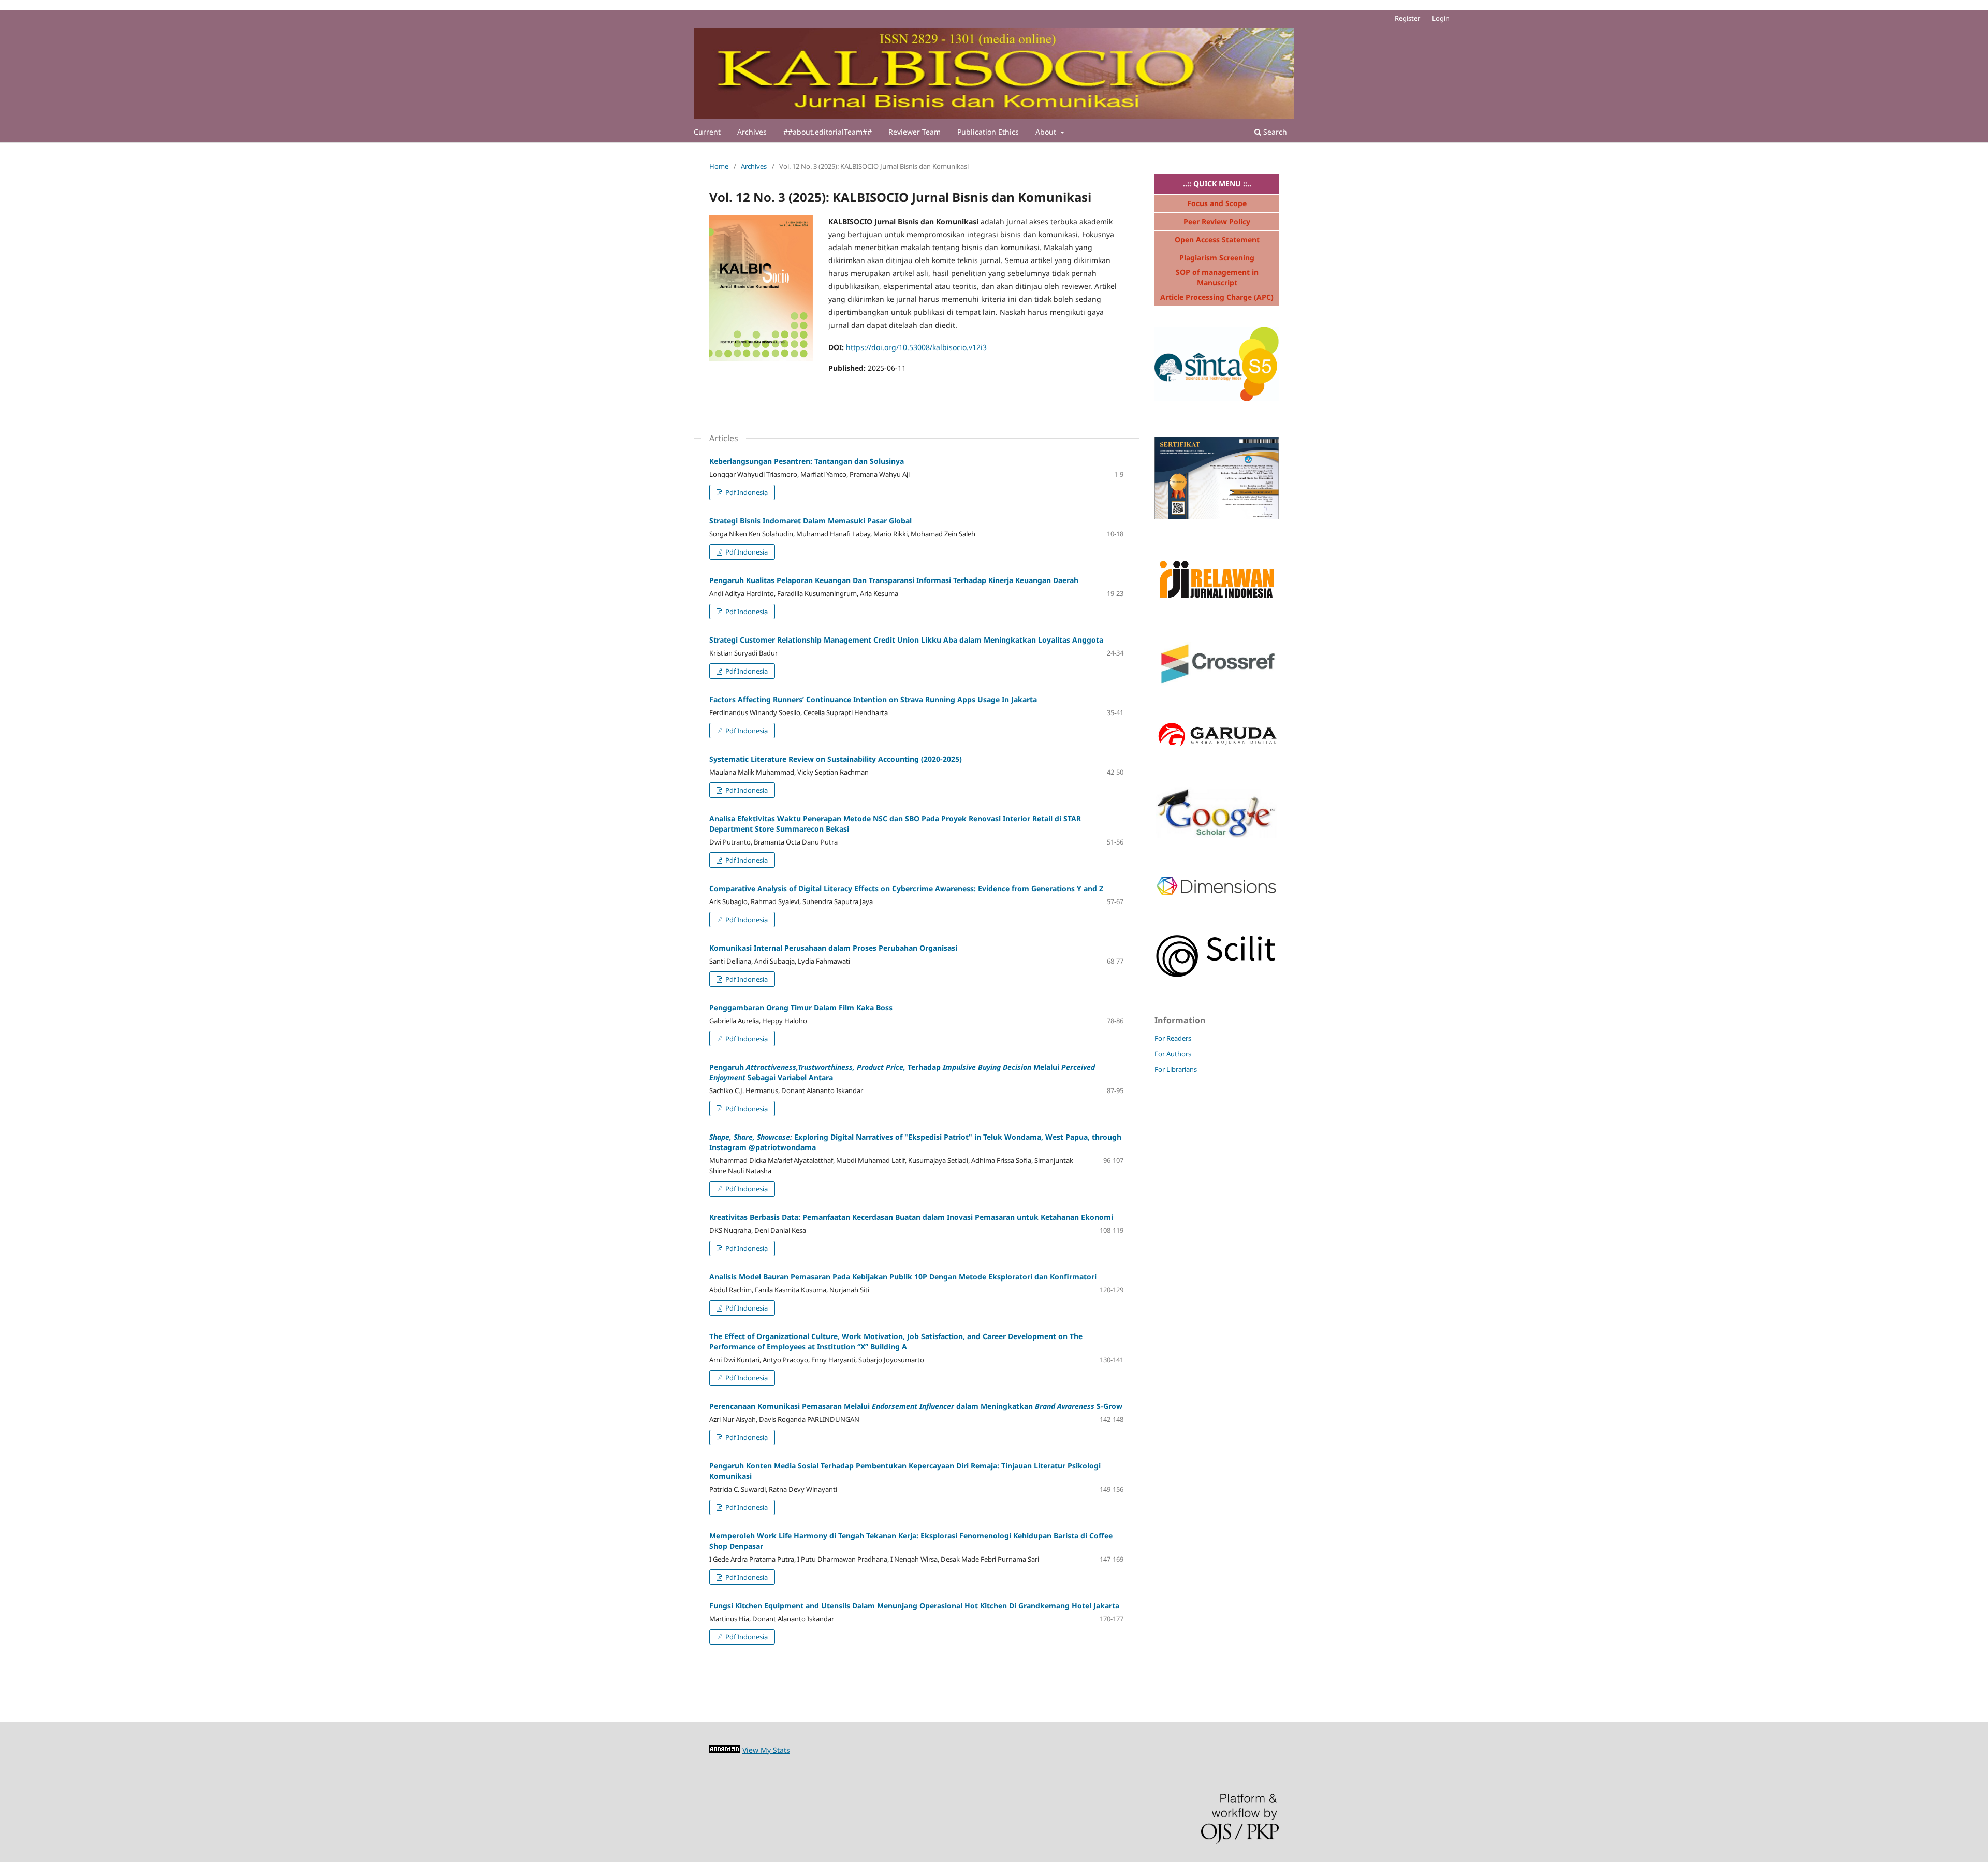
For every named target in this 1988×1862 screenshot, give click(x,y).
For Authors (1173, 1054)
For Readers (1173, 1038)
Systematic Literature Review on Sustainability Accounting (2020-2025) (836, 759)
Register (1407, 18)
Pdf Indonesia (746, 492)
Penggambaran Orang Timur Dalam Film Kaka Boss (801, 1007)
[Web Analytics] (725, 1750)
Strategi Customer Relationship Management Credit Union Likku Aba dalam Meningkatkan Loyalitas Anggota (906, 640)
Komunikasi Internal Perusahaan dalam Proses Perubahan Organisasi (833, 948)
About (1047, 132)
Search (1274, 132)
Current (707, 132)
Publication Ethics (988, 132)
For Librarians (1176, 1069)
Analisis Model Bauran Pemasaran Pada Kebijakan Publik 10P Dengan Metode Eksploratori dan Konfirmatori (903, 1277)
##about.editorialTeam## (828, 132)
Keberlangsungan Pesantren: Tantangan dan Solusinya (807, 461)
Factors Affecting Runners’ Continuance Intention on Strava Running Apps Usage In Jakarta (873, 699)
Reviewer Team (915, 132)
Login (1441, 18)
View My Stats (766, 1750)
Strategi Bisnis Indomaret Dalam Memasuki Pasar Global (810, 521)
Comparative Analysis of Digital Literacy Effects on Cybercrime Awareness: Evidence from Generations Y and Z (906, 888)
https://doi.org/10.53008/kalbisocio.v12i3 (916, 347)
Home (719, 166)
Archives (752, 132)
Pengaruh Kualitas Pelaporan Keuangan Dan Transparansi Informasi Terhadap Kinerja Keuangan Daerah (894, 580)
